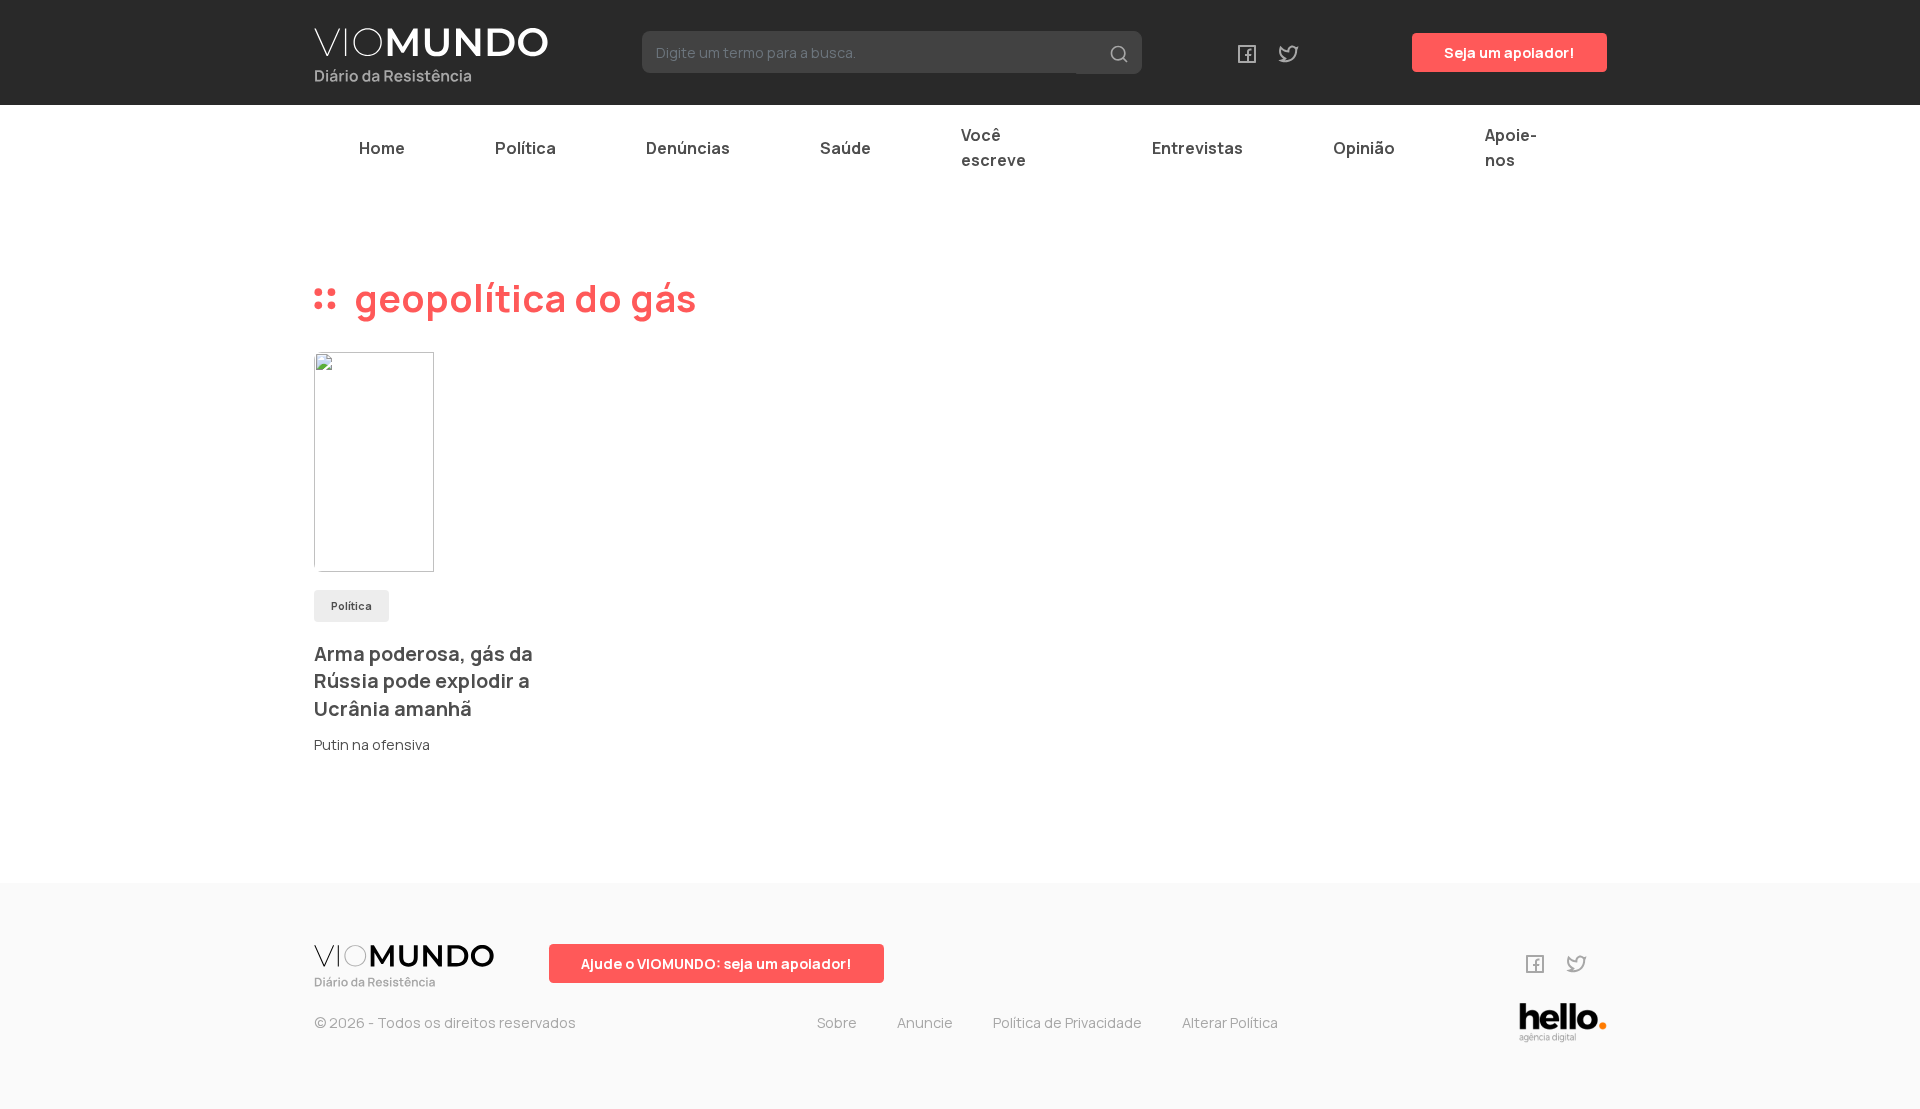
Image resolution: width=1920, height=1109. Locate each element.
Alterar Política (1230, 1022)
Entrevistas (1197, 148)
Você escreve (993, 147)
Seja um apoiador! (1509, 52)
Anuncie (925, 1022)
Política (525, 148)
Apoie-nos (1511, 147)
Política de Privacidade (1067, 1022)
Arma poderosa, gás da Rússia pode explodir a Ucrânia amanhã (423, 681)
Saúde (845, 148)
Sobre (837, 1022)
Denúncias (688, 148)
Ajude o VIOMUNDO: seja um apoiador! (716, 963)
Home (382, 148)
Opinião (1364, 148)
